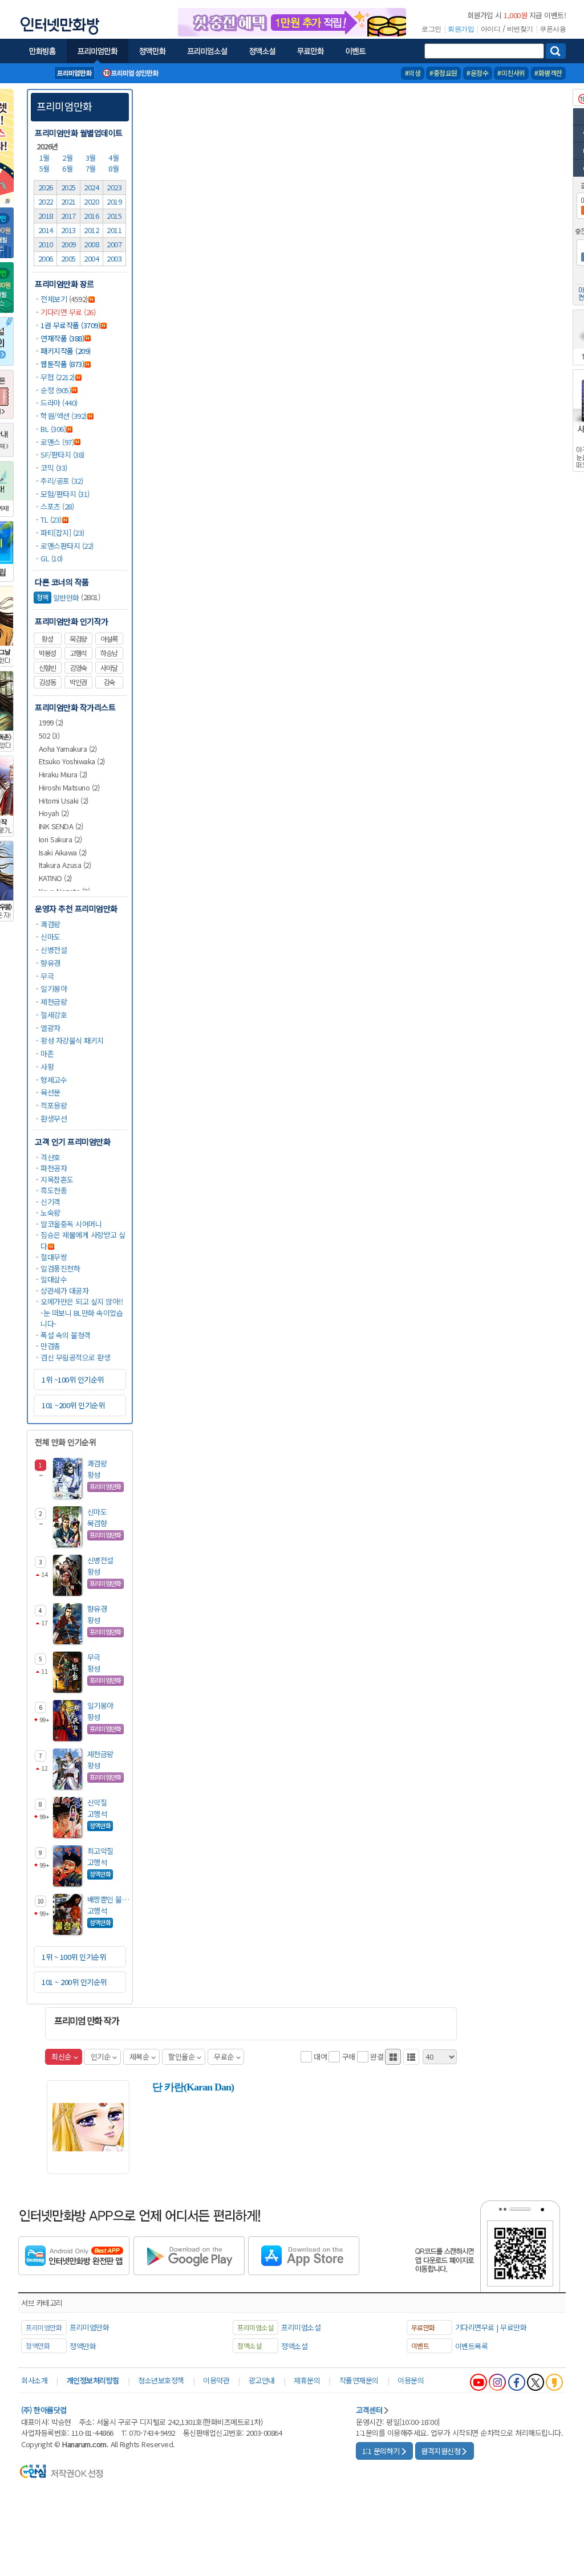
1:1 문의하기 (381, 2451)
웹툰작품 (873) (62, 364)
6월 (68, 168)
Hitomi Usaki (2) (64, 800)
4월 (115, 158)
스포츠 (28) (57, 506)
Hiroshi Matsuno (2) (69, 787)
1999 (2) (51, 722)
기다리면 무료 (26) (68, 312)
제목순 (139, 2057)
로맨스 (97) (57, 442)
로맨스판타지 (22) (67, 546)
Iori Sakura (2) (60, 839)
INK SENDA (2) (61, 826)
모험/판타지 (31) (65, 494)
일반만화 (58, 598)
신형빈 (47, 668)
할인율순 (181, 2057)
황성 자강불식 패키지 (72, 1040)
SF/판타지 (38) (62, 455)
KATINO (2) (55, 878)
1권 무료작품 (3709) (70, 325)
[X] (536, 2382)
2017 (68, 216)
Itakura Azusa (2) (65, 865)
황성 (47, 639)
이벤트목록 (472, 2346)
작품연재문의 (359, 2380)
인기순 (101, 2057)
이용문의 (411, 2380)
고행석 (78, 653)
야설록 (109, 639)
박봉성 (47, 653)
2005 (68, 258)
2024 (91, 187)
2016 (91, 216)
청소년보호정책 (161, 2380)
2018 (46, 216)
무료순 (224, 2057)
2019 (114, 201)
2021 (68, 201)
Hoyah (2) (54, 813)
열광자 (50, 1028)
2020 (91, 201)
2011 (114, 230)
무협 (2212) (58, 377)
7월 (92, 168)
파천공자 (54, 1168)
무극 (47, 976)
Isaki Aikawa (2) (63, 852)
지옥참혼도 (57, 1179)
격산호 (50, 1157)
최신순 (61, 2057)
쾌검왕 (50, 924)
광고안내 (262, 2380)
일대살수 (54, 1279)
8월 (115, 168)
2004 (91, 258)
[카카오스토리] (554, 2382)
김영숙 (78, 668)
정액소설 (294, 2346)
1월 (46, 158)
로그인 (431, 29)
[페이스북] (517, 2382)
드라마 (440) (59, 403)
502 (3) (49, 735)
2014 (46, 230)
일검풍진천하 (60, 1268)
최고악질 (100, 1851)
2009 (68, 244)
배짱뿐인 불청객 (111, 1899)
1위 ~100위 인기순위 (73, 1379)
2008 (91, 244)
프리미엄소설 (301, 2327)
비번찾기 (520, 29)
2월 (68, 158)
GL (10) (52, 558)
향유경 (50, 963)
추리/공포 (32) (62, 481)
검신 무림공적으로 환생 (75, 1357)
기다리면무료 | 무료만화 (491, 2327)
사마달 (109, 668)
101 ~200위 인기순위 (73, 1405)
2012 (91, 230)
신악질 (97, 1802)
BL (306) (53, 429)
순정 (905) (56, 390)
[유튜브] (478, 2382)
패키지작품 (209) (66, 351)
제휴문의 (307, 2380)
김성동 (47, 682)
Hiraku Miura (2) (63, 774)
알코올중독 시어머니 (71, 1224)
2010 (46, 244)
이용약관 (216, 2380)
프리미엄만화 (64, 106)
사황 (47, 1067)
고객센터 (369, 2410)
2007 (114, 244)
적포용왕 (54, 1105)
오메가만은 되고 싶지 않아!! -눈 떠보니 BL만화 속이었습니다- (82, 1313)
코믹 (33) (54, 468)
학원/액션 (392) (64, 416)
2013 (68, 230)
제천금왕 (54, 1002)
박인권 (78, 682)
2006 (46, 258)
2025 (68, 187)
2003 (114, 258)
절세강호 (54, 1015)
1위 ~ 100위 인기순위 (74, 1957)
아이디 (491, 29)
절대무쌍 (54, 1257)
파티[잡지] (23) (62, 533)
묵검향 (78, 639)
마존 (47, 1053)
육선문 (50, 1092)
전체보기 (54, 299)
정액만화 (83, 2346)
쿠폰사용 (553, 29)
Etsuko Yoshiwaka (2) (72, 761)
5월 (46, 168)
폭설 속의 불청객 (66, 1335)
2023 (114, 187)
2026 (46, 187)
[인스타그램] (497, 2382)
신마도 (50, 937)
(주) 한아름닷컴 (44, 2410)
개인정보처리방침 (93, 2380)
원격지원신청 (441, 2451)
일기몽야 (54, 989)
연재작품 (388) (62, 338)
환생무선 (54, 1118)
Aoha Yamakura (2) (68, 749)
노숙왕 (50, 1212)
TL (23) (51, 519)
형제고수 (54, 1080)
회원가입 (461, 29)
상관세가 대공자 (64, 1291)
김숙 (109, 682)
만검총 (50, 1346)
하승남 (109, 653)
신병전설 (54, 950)
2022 (46, 201)
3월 (92, 158)
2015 (114, 216)
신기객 (50, 1202)
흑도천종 (54, 1190)
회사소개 (34, 2380)
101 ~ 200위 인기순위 (74, 1982)
